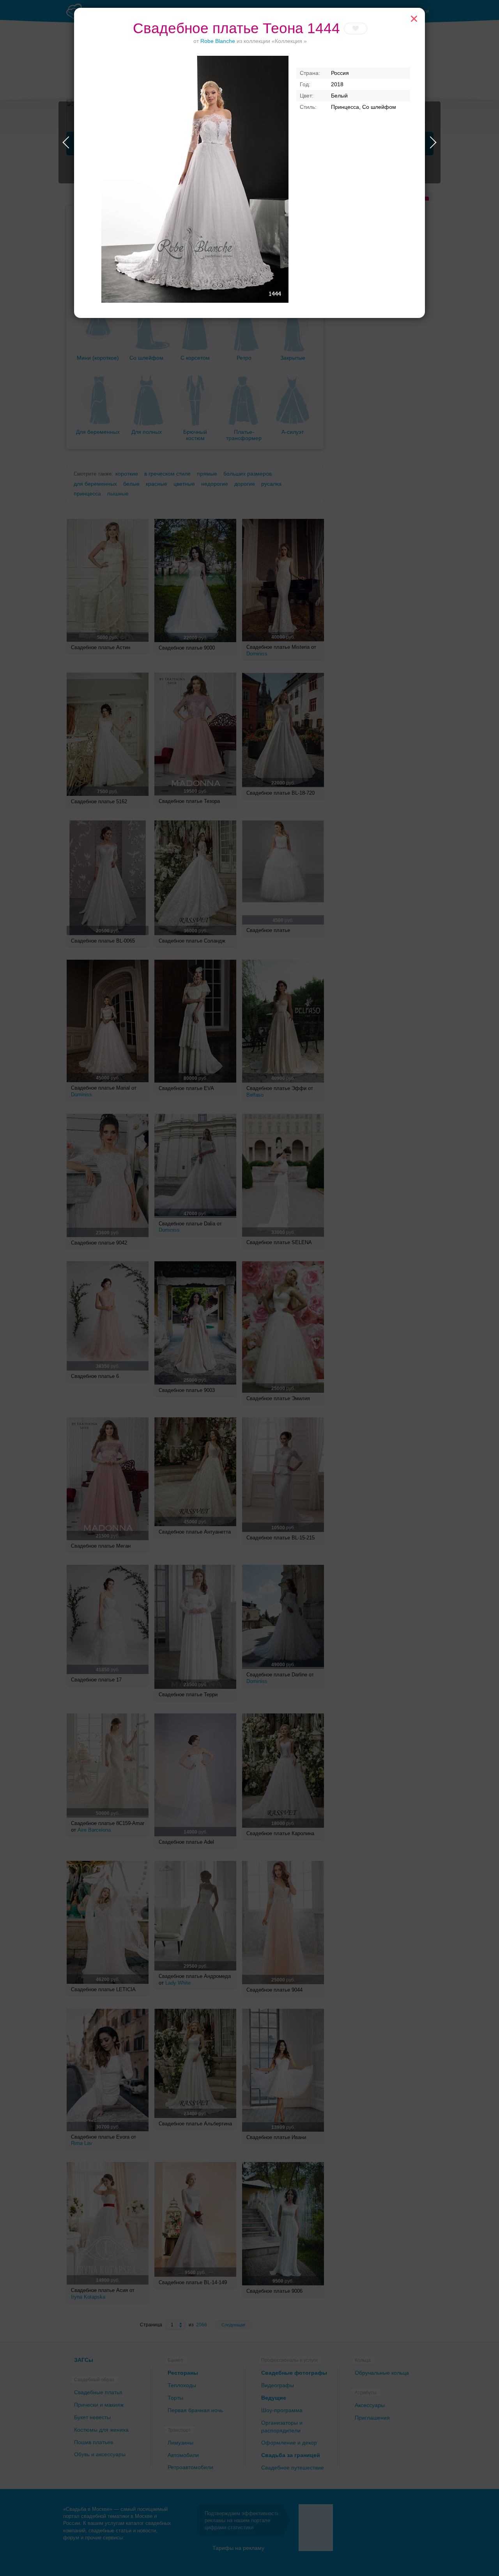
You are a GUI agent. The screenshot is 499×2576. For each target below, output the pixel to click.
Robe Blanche (218, 41)
